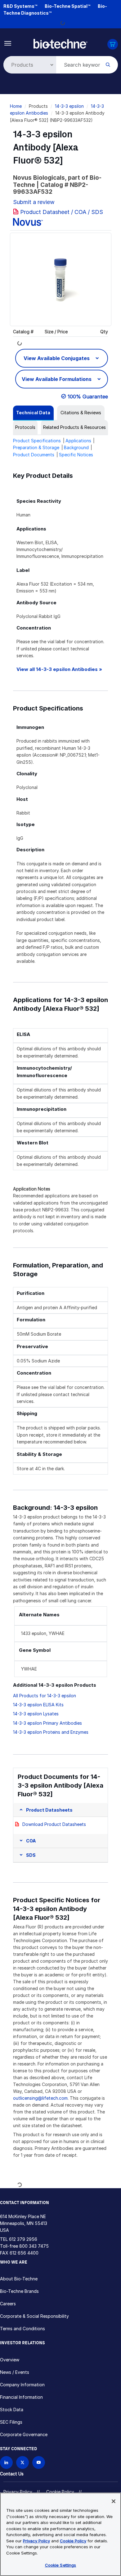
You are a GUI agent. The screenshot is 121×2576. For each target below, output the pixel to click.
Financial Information (21, 2397)
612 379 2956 (23, 2239)
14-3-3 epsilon (69, 106)
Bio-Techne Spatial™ (67, 6)
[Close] (114, 2501)
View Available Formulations (57, 379)
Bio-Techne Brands (19, 2291)
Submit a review (34, 202)
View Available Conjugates (57, 358)
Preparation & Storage (36, 447)
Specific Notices (76, 455)
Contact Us (12, 2474)
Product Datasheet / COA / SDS (62, 212)
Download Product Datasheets (54, 1824)
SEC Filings (11, 2422)
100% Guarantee (88, 397)
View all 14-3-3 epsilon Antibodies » (59, 669)
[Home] (60, 43)
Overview (10, 2360)
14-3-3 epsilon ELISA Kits (38, 1705)
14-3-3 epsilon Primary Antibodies (47, 1723)
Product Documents (34, 455)
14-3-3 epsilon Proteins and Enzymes (51, 1732)
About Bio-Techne (19, 2279)
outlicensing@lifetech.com (40, 2098)
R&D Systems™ (20, 6)
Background (76, 447)
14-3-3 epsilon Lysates (36, 1714)
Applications (78, 441)
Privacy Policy (18, 2492)
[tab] (33, 413)
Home (16, 106)
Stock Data (12, 2410)
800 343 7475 (34, 2246)
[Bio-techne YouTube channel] (39, 2462)
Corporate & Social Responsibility (34, 2316)
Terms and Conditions (22, 2329)
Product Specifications (37, 441)
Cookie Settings (61, 2565)
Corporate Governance (24, 2434)
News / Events (15, 2372)
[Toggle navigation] (8, 43)
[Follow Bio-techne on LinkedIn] (6, 2462)
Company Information (22, 2385)
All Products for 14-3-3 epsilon (45, 1696)
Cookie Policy (60, 2492)
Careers (8, 2304)
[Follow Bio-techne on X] (22, 2462)
